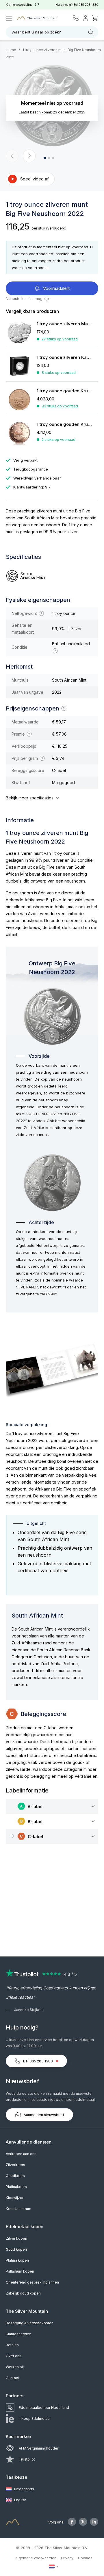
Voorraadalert (56, 288)
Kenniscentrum (18, 2209)
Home (11, 50)
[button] (12, 156)
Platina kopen (17, 2260)
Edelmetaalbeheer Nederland (44, 2408)
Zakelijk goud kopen (23, 2293)
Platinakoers (16, 2187)
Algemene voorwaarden (36, 2558)
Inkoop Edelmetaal (35, 2419)
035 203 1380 (88, 5)
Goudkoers (15, 2176)
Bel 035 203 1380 (38, 2061)
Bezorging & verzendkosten (30, 2323)
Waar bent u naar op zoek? (36, 32)
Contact (12, 2378)
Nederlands (24, 2489)
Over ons (14, 2356)
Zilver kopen (16, 2238)
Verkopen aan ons (21, 2154)
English (20, 2500)
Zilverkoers (15, 2165)
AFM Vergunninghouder (39, 2448)
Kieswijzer (15, 2198)
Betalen (12, 2345)
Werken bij (15, 2367)
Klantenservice (18, 2334)
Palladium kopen (20, 2271)
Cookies (85, 2558)
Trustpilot (27, 2459)
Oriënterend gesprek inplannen (32, 2282)
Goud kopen (16, 2249)
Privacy (67, 2558)
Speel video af (34, 179)
